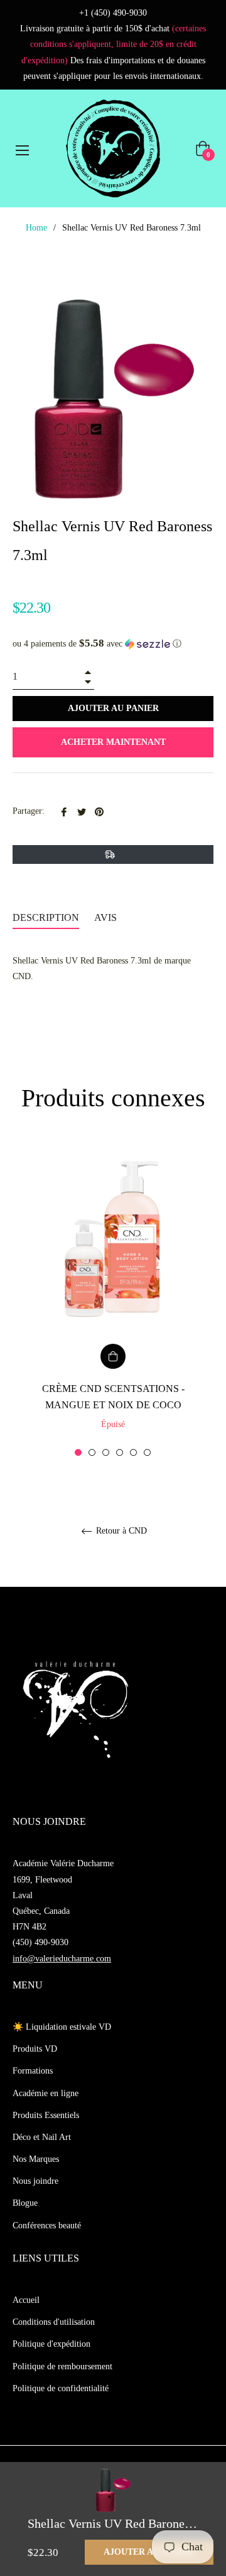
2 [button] (92, 1452)
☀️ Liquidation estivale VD (62, 2027)
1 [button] (78, 1452)
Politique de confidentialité (61, 2388)
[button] (113, 644)
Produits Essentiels (46, 2115)
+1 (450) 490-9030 (113, 13)
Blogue (25, 2203)
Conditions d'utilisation (54, 2322)
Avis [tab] (107, 917)
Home (36, 228)
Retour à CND (120, 1531)
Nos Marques (36, 2159)
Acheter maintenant (113, 742)
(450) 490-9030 (40, 1942)
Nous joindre (35, 2181)
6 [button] (147, 1452)
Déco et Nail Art (42, 2137)
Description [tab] (46, 917)
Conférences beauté (47, 2225)
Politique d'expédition (51, 2344)
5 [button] (133, 1452)
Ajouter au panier (149, 2552)
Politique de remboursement (62, 2366)
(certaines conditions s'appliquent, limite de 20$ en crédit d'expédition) (114, 44)
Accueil (26, 2300)
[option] (113, 1300)
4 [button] (120, 1452)
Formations (33, 2071)
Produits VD (35, 2049)
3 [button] (106, 1452)
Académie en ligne (46, 2093)
